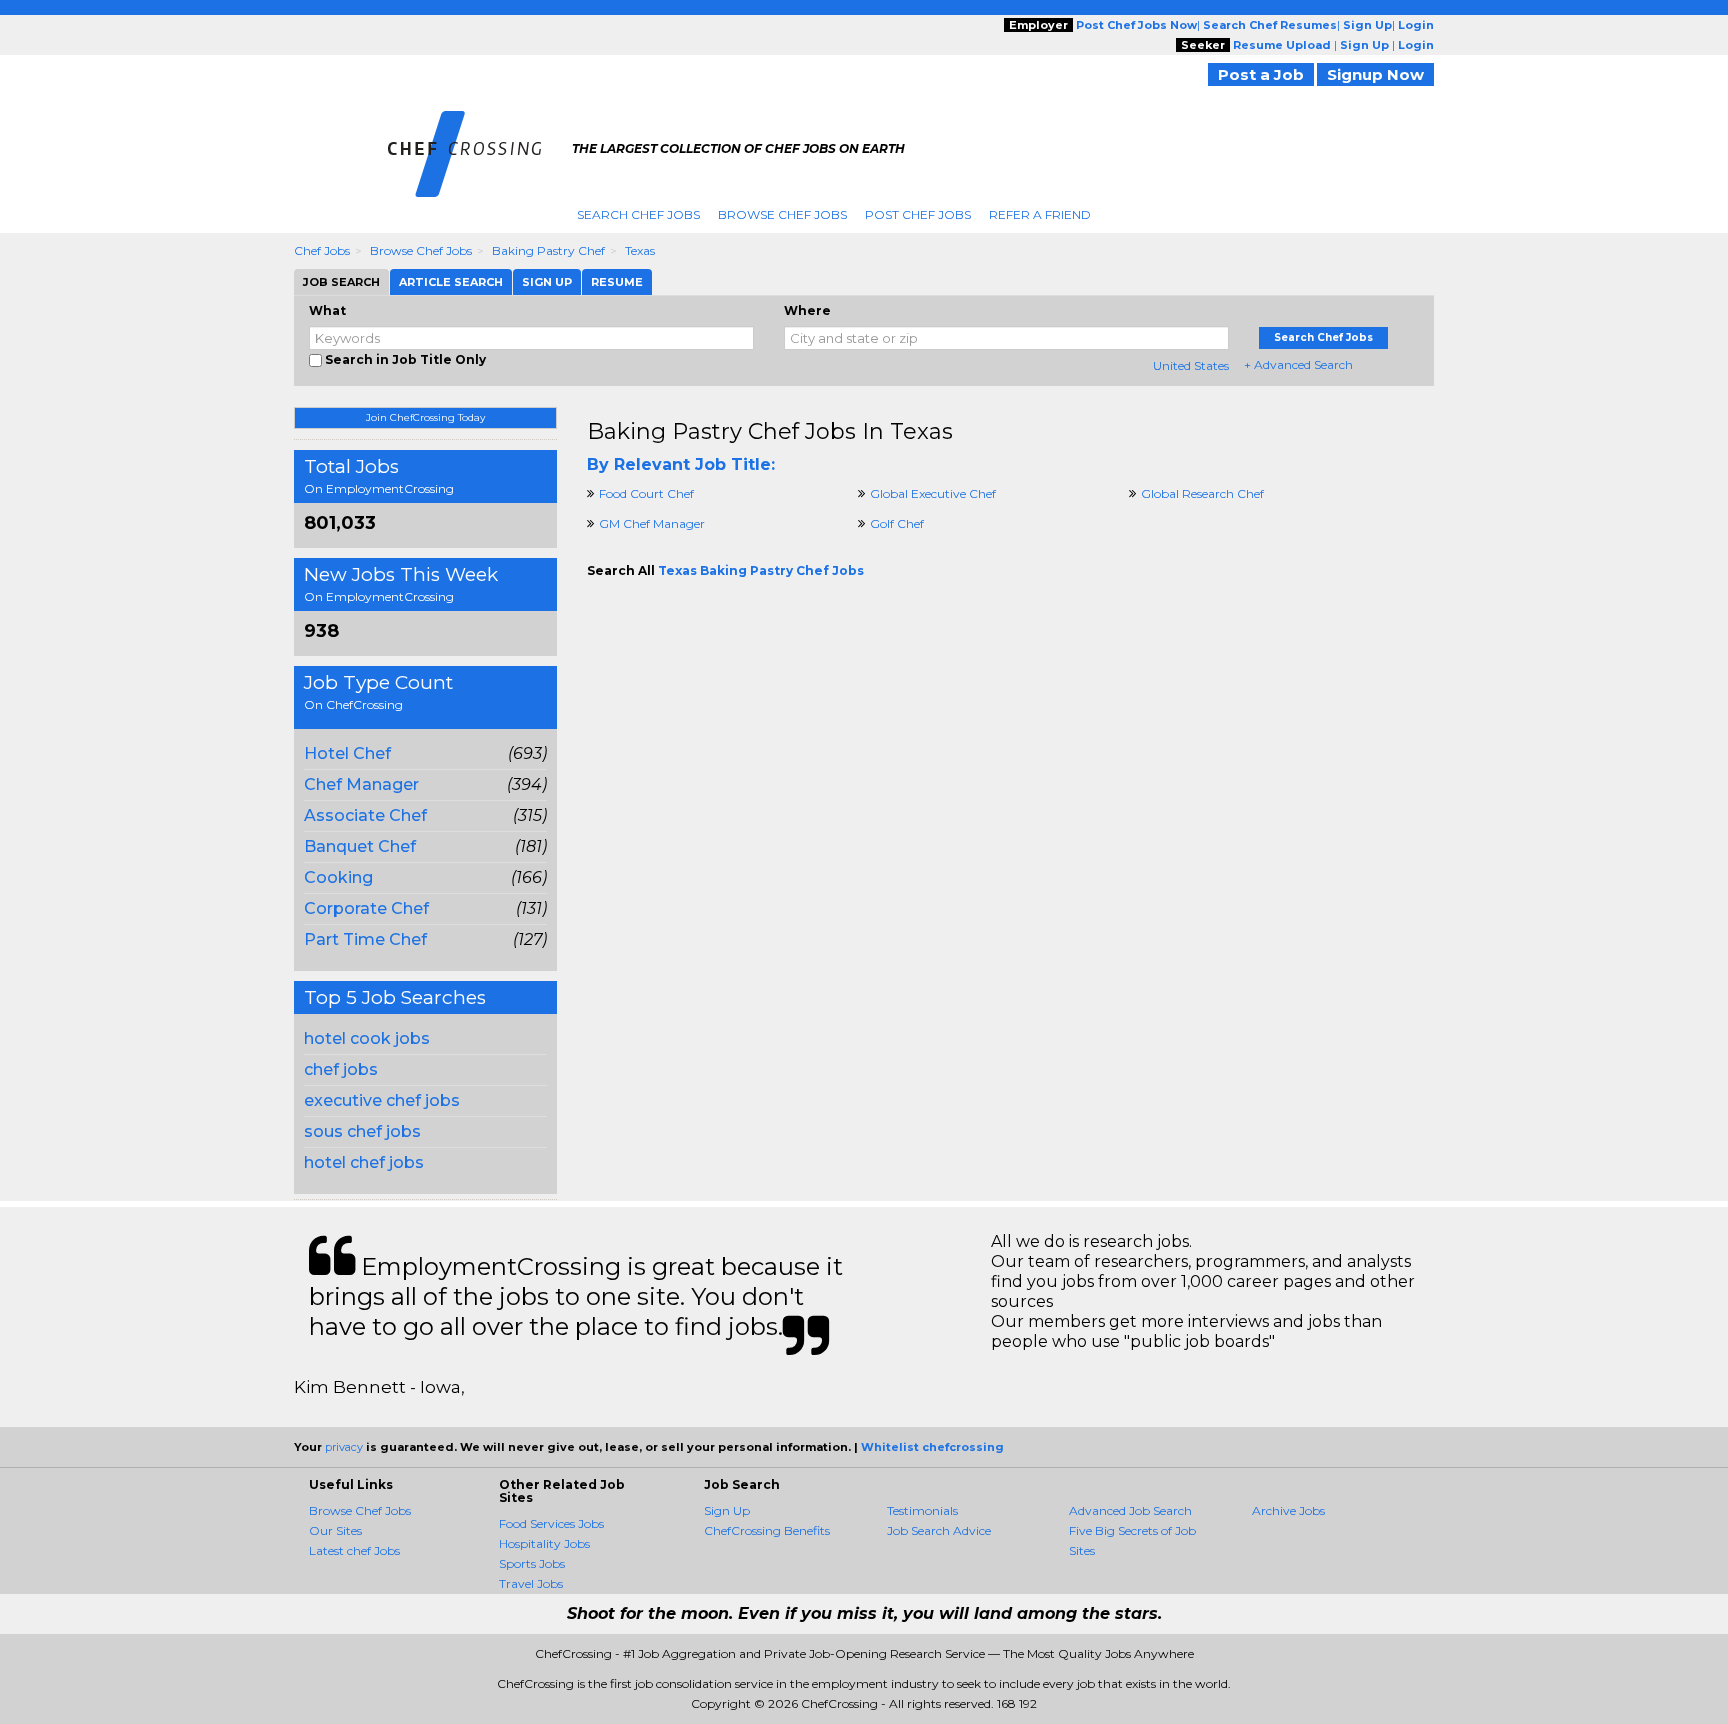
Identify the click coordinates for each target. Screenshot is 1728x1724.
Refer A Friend (1040, 214)
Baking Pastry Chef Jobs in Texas (770, 431)
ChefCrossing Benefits (767, 1530)
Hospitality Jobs (544, 1543)
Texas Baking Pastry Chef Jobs (761, 570)
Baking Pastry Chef (548, 250)
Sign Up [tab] (547, 282)
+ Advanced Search (1298, 364)
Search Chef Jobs (638, 214)
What (327, 310)
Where (807, 310)
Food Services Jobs (551, 1523)
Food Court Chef (646, 493)
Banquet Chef (360, 846)
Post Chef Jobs (918, 214)
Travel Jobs (531, 1583)
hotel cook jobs (367, 1038)
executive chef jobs (382, 1100)
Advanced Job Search (1130, 1510)
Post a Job (1261, 74)
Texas (640, 250)
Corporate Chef (366, 908)
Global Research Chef (1202, 493)
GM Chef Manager (652, 523)
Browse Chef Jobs (782, 214)
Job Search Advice (939, 1530)
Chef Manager (361, 784)
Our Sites (335, 1530)
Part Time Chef (365, 939)
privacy (344, 1447)
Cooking (338, 877)
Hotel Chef (347, 753)
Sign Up (727, 1510)
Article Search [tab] (451, 282)
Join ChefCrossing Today (425, 417)
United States (1191, 365)
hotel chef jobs (364, 1162)
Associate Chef (365, 815)
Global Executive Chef (933, 493)
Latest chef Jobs (354, 1550)
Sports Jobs (532, 1563)
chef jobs (341, 1069)
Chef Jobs (322, 250)
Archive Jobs (1288, 1510)
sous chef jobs (362, 1131)
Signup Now (1375, 74)
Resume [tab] (617, 282)
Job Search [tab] (341, 282)
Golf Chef (897, 523)
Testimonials (922, 1510)
